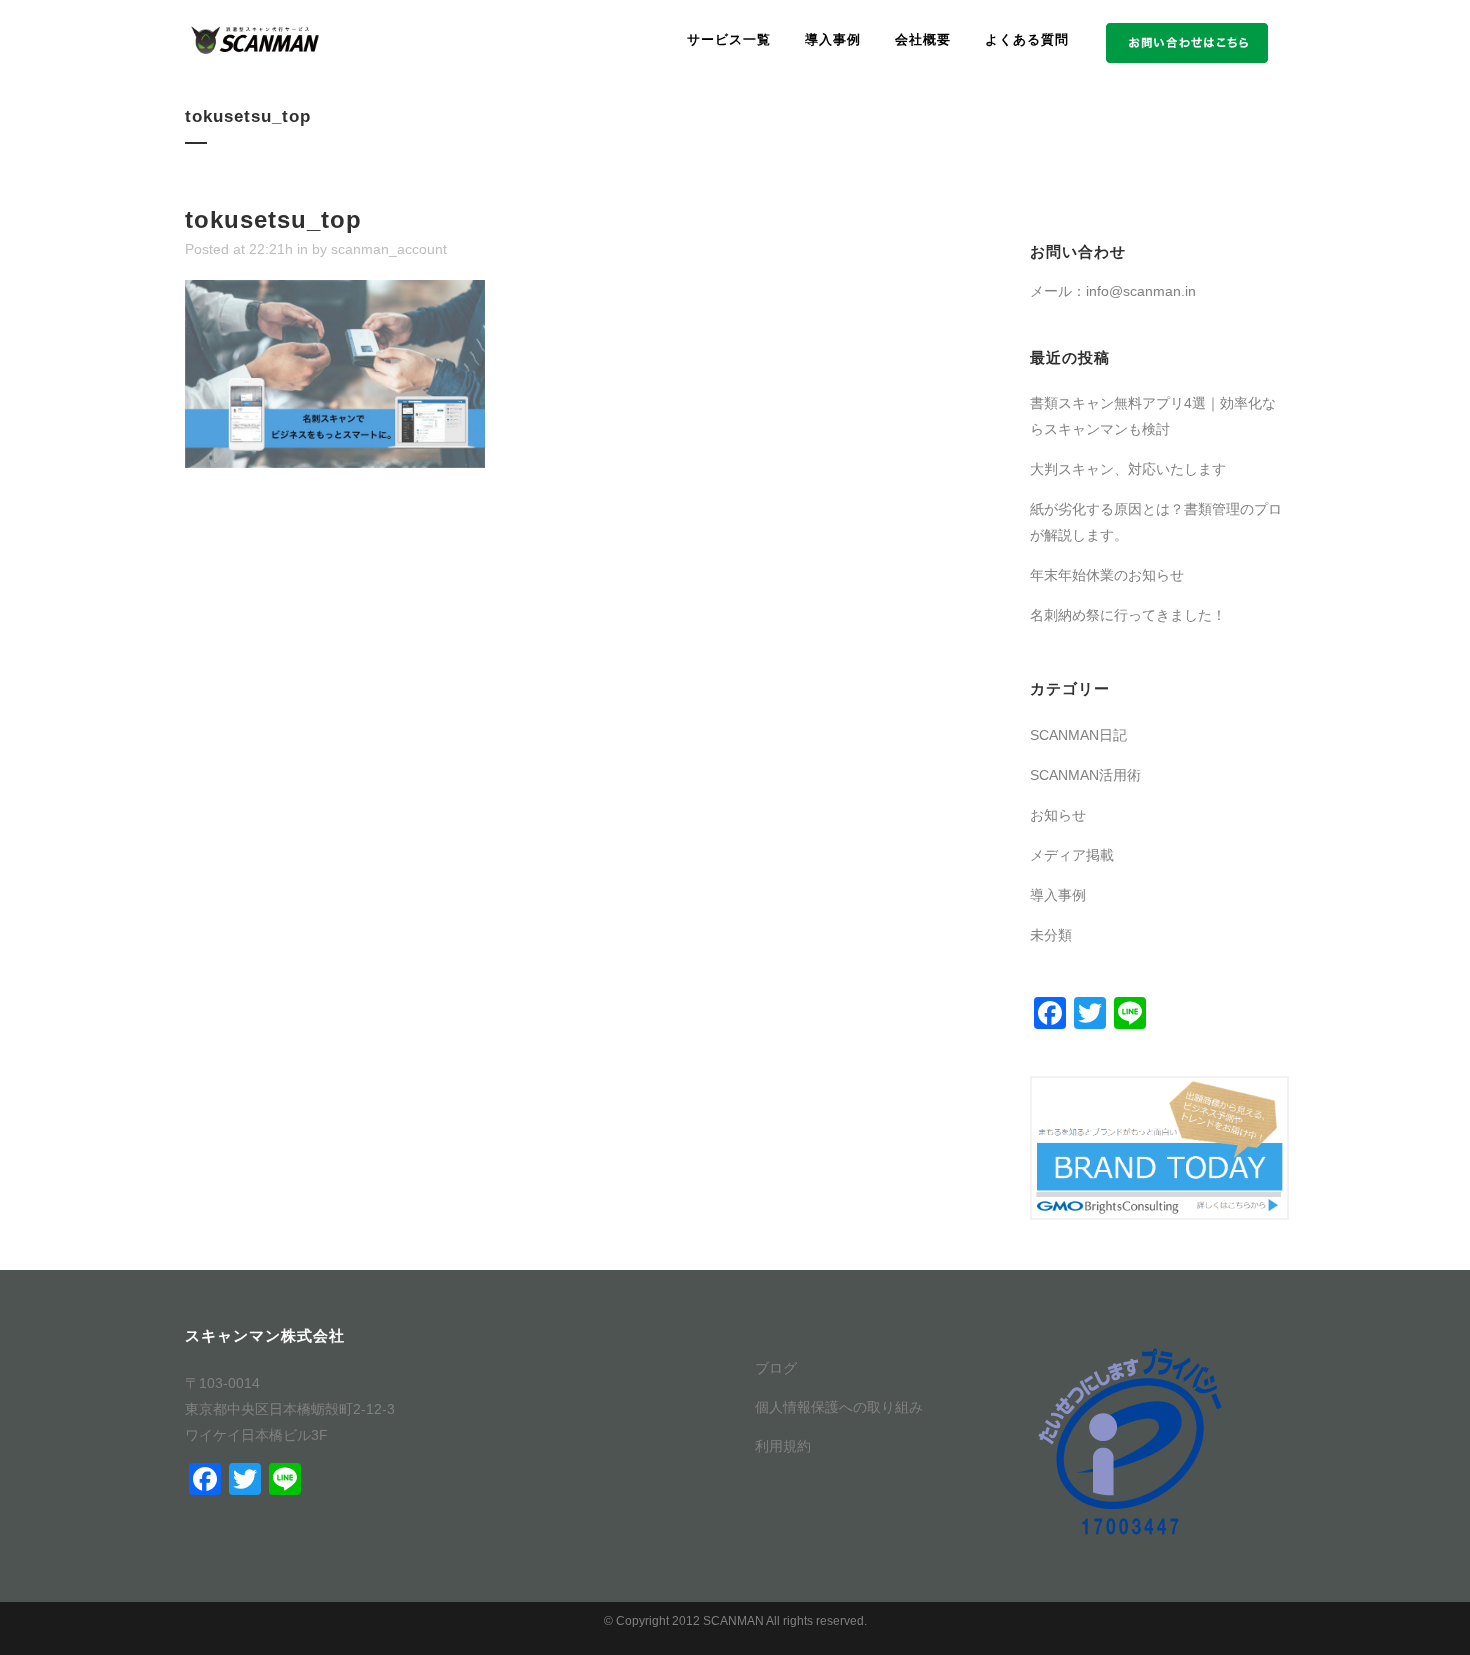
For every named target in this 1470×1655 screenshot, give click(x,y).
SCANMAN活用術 (1085, 775)
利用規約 (783, 1446)
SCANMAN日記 (1078, 735)
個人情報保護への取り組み (839, 1407)
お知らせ (1058, 815)
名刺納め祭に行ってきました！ (1128, 615)
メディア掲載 (1072, 855)
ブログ (776, 1368)
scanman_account (389, 249)
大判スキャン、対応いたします (1128, 469)
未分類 (1051, 935)
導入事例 (1058, 895)
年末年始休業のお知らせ (1107, 575)
